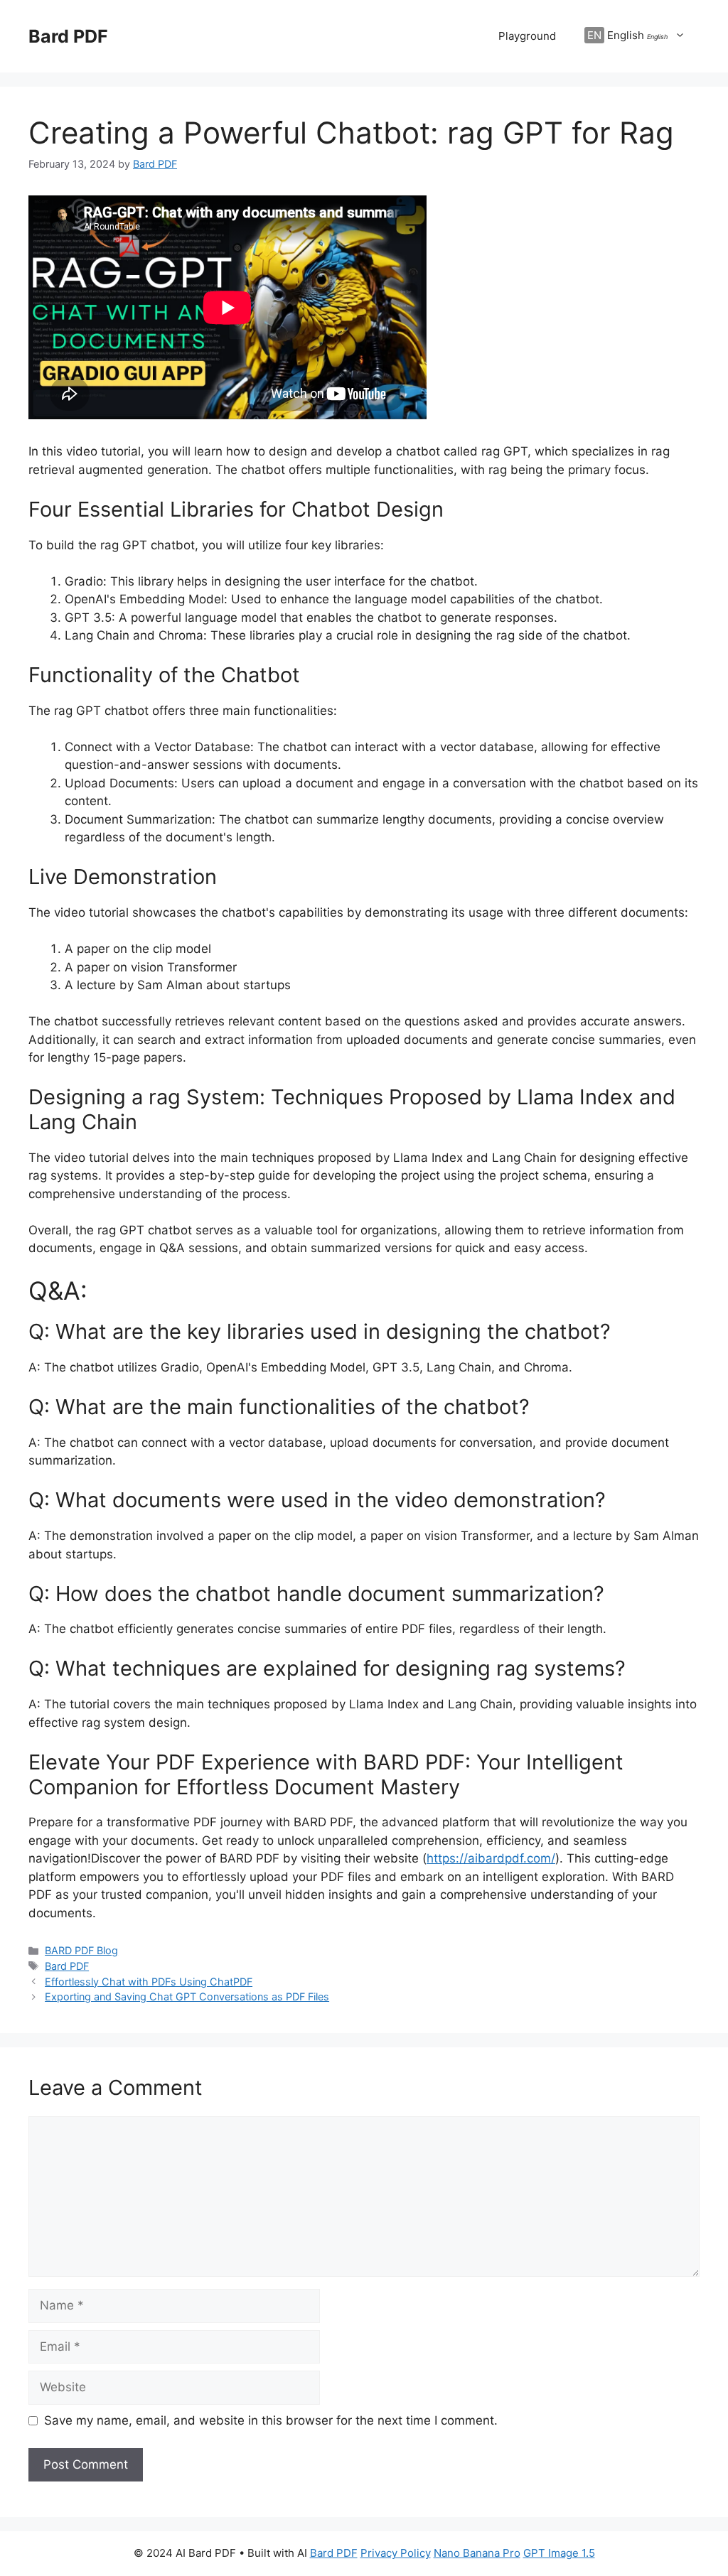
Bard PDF (68, 36)
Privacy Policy (396, 2553)
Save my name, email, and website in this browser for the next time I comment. (271, 2420)
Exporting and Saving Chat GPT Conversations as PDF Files (187, 1996)
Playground (527, 36)
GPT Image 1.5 (559, 2553)
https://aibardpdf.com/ (491, 1858)
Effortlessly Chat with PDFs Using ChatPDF (149, 1982)
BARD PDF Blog (81, 1950)
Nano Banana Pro (477, 2553)
